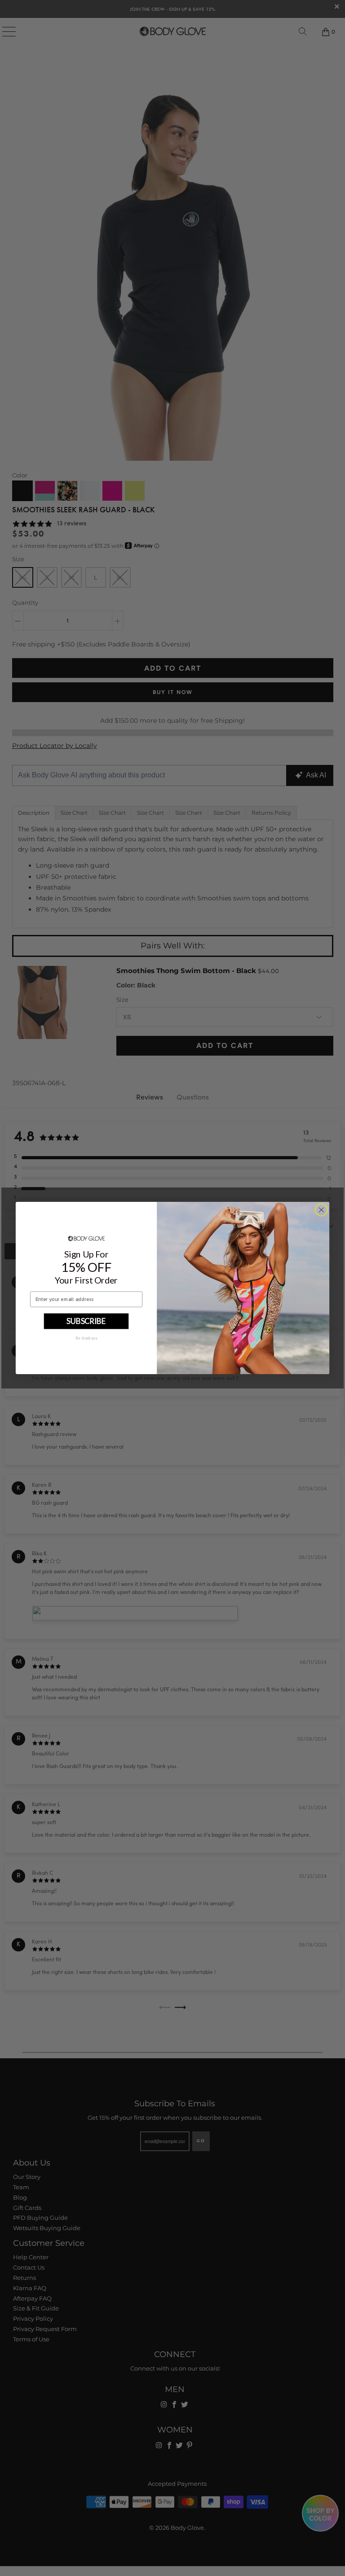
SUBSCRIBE (86, 1321)
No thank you (86, 1338)
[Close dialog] (321, 1210)
